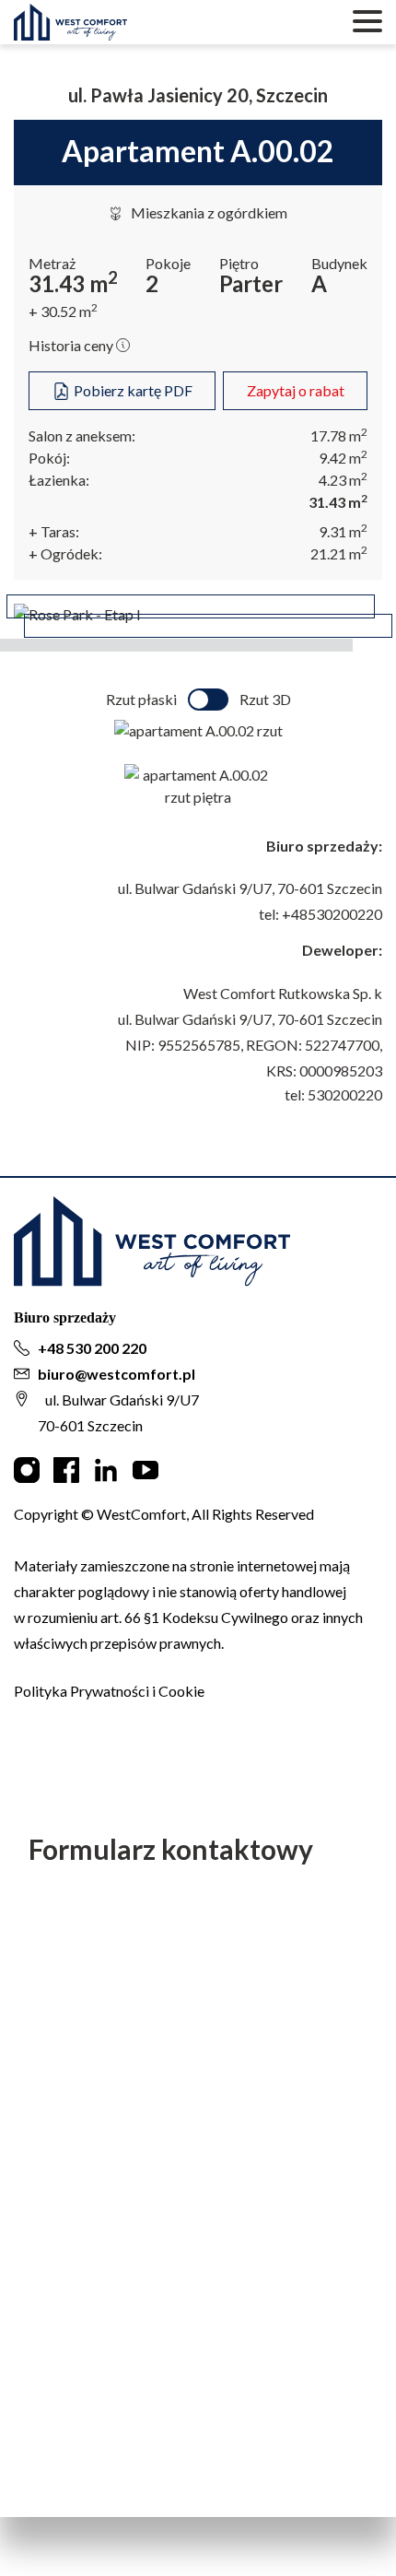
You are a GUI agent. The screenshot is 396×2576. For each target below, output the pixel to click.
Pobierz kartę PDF (132, 390)
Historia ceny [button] (72, 345)
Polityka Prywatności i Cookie (109, 1691)
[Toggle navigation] (367, 22)
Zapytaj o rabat (296, 390)
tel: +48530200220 (320, 914)
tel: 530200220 (333, 1094)
